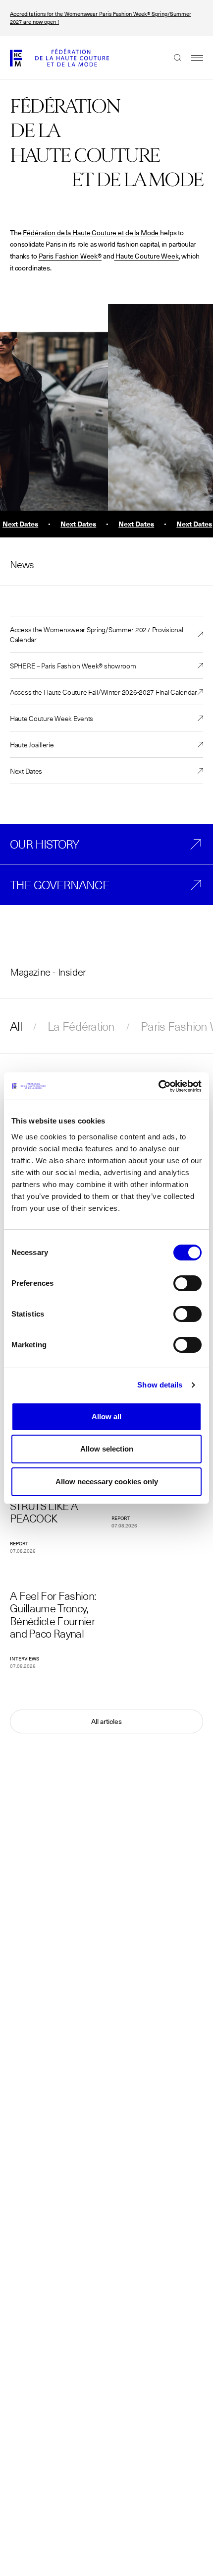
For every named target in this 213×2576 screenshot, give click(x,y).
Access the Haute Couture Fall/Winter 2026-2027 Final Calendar (104, 692)
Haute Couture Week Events (52, 718)
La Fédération (81, 1026)
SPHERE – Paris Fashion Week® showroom (73, 665)
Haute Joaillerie (32, 744)
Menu (192, 58)
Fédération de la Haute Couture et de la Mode (91, 233)
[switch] (187, 1283)
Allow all (106, 1417)
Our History (44, 844)
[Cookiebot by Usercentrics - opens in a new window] (158, 1086)
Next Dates (26, 771)
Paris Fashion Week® (70, 256)
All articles (106, 1721)
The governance (60, 885)
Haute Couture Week (146, 256)
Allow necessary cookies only (107, 1482)
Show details (160, 1385)
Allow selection (107, 1449)
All (16, 1026)
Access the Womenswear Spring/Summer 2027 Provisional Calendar (96, 634)
